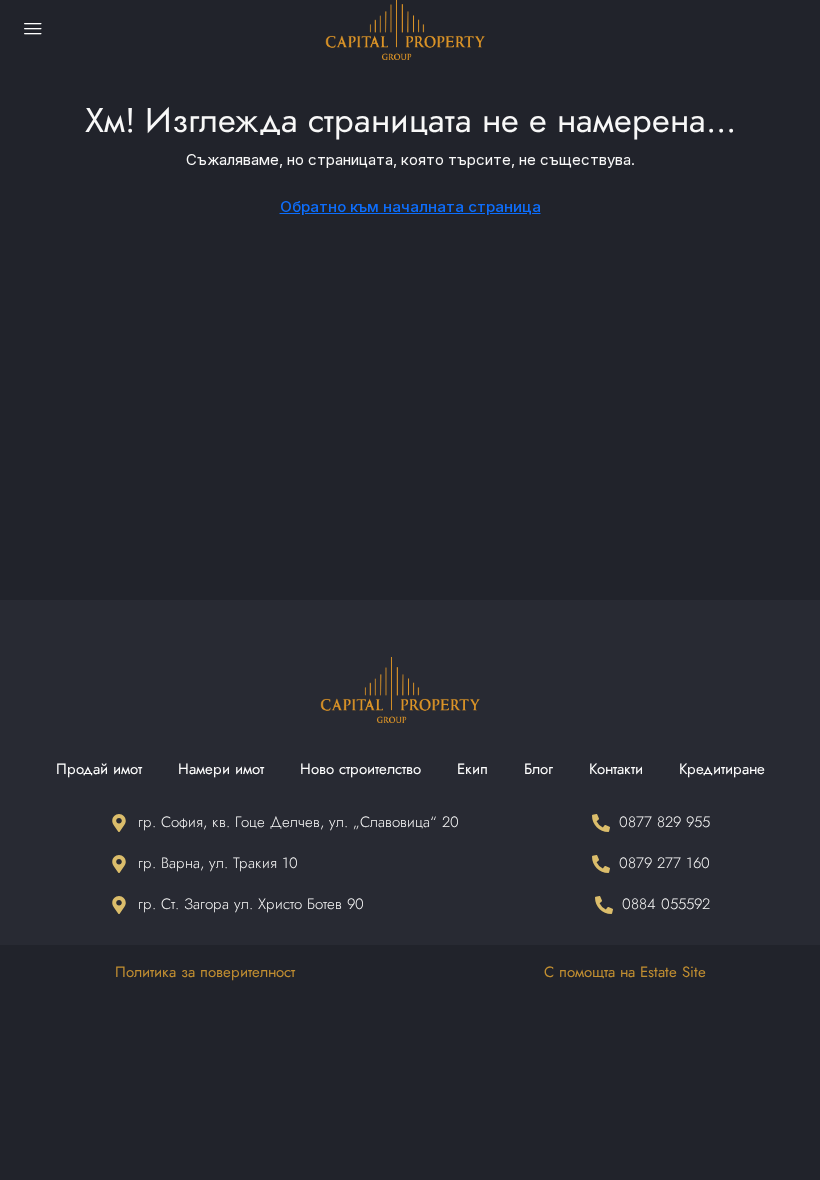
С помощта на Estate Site (625, 972)
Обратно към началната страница (410, 206)
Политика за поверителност (205, 972)
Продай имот (99, 769)
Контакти (616, 769)
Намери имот (221, 769)
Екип (472, 769)
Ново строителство (360, 769)
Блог (538, 769)
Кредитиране (722, 769)
